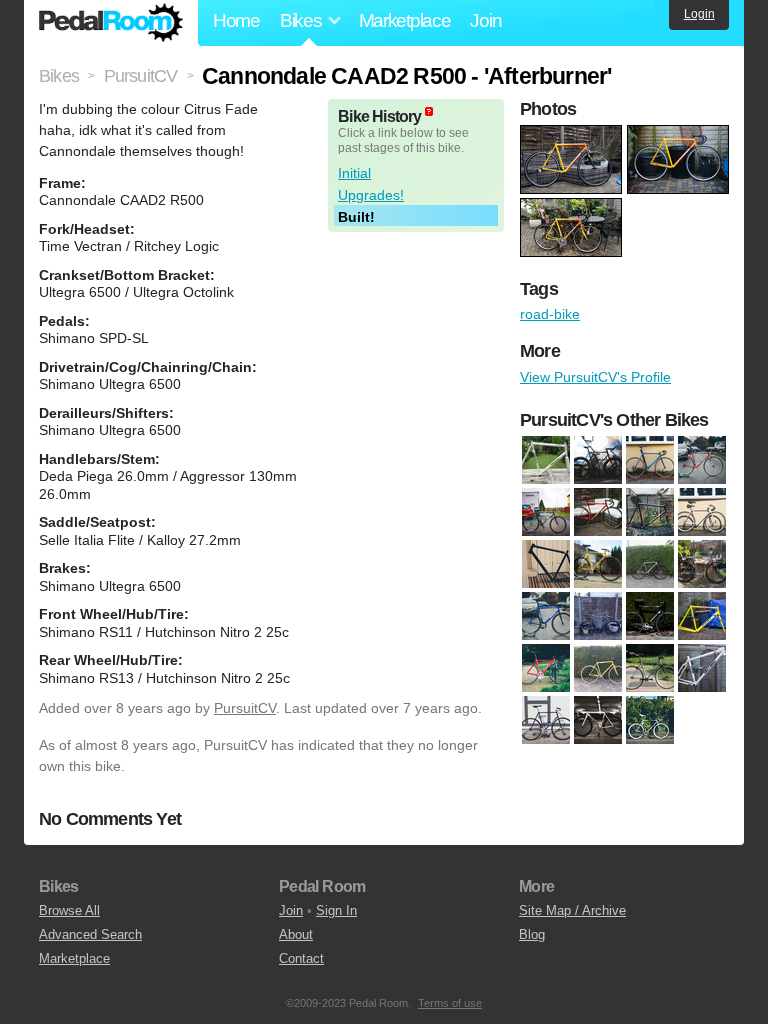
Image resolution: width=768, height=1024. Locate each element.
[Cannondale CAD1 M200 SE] (546, 512)
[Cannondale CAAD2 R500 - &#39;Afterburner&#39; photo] (573, 135)
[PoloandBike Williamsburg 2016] (598, 720)
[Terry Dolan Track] (546, 460)
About (296, 934)
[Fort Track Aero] (546, 668)
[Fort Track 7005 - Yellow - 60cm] (702, 616)
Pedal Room (111, 23)
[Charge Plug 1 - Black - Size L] (546, 564)
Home (236, 20)
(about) (429, 111)
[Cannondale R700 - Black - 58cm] (650, 512)
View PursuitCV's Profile (595, 377)
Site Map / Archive (572, 910)
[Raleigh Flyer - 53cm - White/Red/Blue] (650, 720)
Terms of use (450, 1003)
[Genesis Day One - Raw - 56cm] (650, 668)
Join (485, 20)
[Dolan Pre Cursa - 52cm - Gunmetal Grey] (650, 564)
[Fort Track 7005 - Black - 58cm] (650, 616)
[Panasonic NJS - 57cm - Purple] (546, 720)
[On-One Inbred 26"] (702, 668)
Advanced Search (90, 934)
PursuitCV (245, 708)
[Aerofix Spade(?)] (598, 460)
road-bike (550, 314)
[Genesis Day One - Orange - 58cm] (598, 668)
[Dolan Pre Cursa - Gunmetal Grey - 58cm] (702, 564)
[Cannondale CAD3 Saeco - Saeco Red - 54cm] (598, 512)
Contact (301, 958)
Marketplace (405, 20)
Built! (356, 217)
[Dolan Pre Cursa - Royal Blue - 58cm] (546, 616)
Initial (354, 173)
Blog (532, 934)
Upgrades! (371, 195)
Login (699, 14)
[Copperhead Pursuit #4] (598, 564)
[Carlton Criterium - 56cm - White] (702, 512)
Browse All (69, 910)
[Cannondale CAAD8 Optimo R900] (702, 460)
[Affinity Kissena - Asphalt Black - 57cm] (650, 460)
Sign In (336, 910)
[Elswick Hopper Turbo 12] (598, 616)
